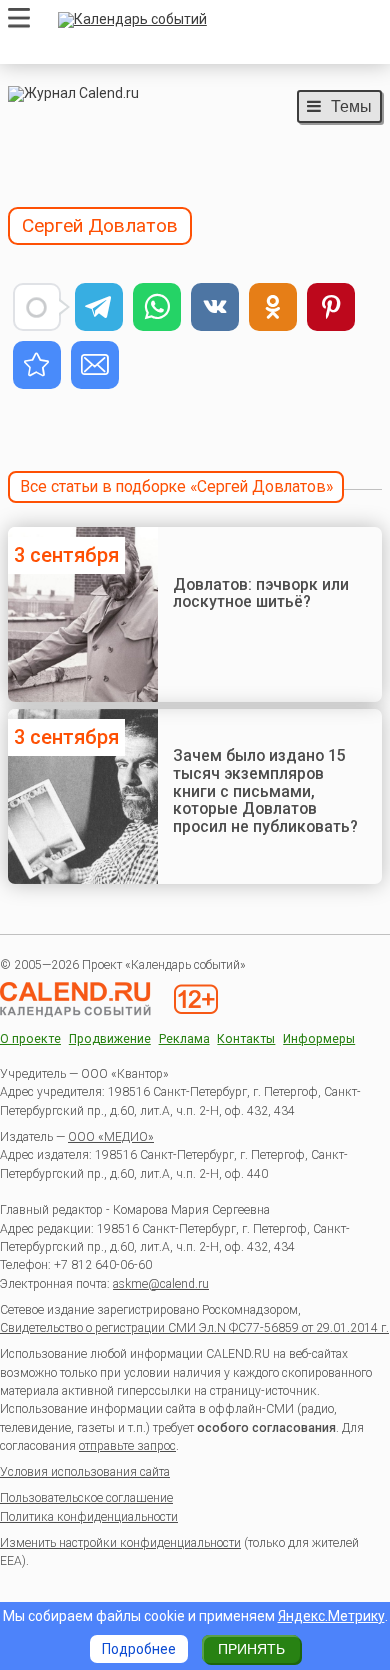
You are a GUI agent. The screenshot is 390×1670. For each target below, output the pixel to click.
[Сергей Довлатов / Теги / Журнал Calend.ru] (37, 365)
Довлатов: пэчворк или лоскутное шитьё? (261, 593)
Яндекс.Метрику (331, 1616)
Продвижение (110, 1039)
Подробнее (139, 1649)
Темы (351, 106)
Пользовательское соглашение (86, 1498)
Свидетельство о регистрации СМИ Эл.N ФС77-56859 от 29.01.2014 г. (194, 1328)
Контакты (246, 1039)
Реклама (184, 1039)
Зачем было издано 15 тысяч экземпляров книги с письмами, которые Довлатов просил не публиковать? (265, 791)
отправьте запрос (127, 1446)
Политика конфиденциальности (89, 1517)
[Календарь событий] (215, 20)
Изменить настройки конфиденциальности (120, 1543)
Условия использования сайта (85, 1472)
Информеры (319, 1039)
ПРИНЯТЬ (251, 1649)
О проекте (30, 1039)
